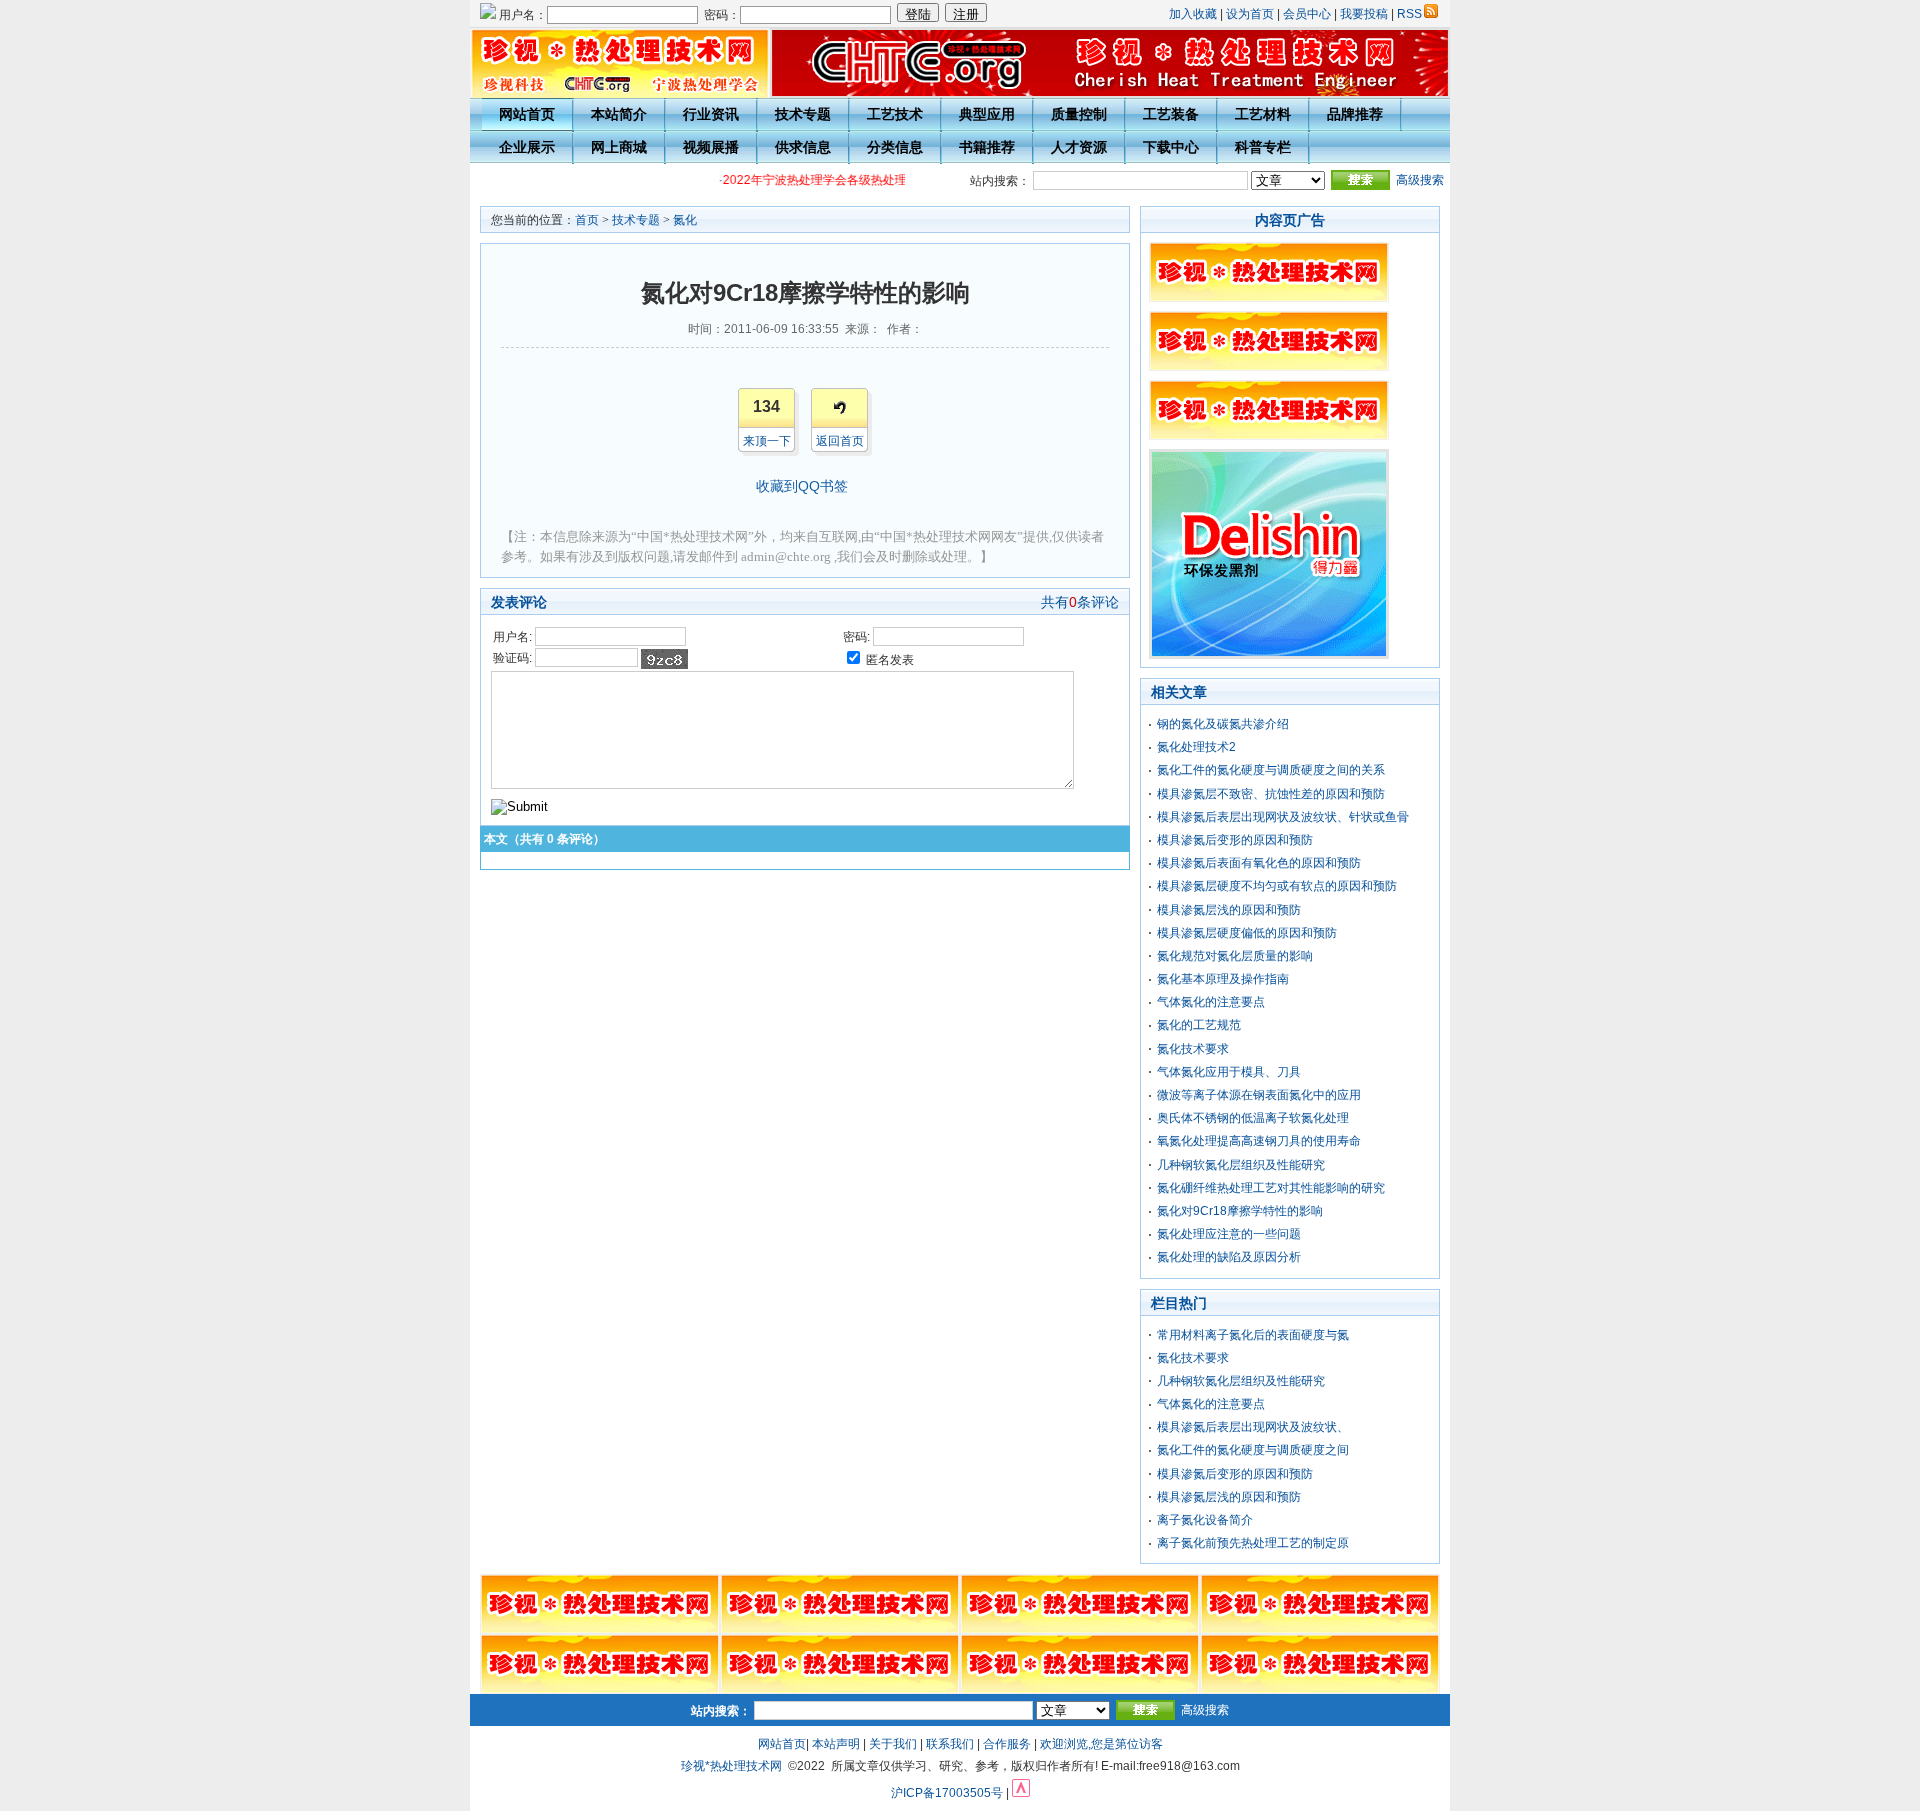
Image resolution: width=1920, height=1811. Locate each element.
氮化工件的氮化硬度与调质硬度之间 (1253, 1450)
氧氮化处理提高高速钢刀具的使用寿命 (1259, 1141)
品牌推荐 (1355, 114)
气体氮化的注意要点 (1211, 1002)
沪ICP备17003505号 (947, 1793)
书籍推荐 (987, 147)
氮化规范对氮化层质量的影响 (1235, 956)
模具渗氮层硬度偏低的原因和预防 (1247, 933)
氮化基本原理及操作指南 (1223, 979)
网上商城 (619, 147)
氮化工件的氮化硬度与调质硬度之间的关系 (1271, 770)
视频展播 (711, 147)
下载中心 (1171, 147)
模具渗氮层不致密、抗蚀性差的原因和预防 (1271, 794)
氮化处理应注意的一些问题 (1229, 1234)
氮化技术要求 (1193, 1049)
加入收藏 (1193, 14)
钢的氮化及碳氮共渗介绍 (1223, 724)
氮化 (685, 220)
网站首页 (527, 114)
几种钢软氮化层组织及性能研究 (1241, 1165)
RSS (1409, 14)
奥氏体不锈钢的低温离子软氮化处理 (1253, 1118)
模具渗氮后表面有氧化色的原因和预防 (1259, 863)
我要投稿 (1364, 14)
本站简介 (619, 114)
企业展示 (527, 147)
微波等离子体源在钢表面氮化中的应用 (1259, 1095)
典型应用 (987, 114)
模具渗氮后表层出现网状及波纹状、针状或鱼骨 (1283, 817)
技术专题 (803, 114)
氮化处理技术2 (1196, 747)
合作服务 (1007, 1744)
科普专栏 (1263, 147)
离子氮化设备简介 (1205, 1520)
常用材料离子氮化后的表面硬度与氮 (1253, 1335)
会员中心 (1307, 14)
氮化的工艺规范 (1199, 1025)
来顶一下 (767, 441)
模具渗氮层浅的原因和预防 (1229, 910)
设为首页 (1250, 14)
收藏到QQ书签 (802, 486)
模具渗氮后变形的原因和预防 (1235, 840)
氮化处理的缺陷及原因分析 (1229, 1257)
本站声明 (836, 1744)
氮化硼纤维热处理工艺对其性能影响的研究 (1271, 1188)
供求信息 (803, 147)
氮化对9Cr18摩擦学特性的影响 (1240, 1211)
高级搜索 (1420, 180)
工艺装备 (1171, 114)
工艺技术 (895, 114)
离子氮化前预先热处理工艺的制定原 (1253, 1543)
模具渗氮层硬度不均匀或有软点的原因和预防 (1277, 886)
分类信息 (895, 147)
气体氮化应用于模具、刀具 (1229, 1072)
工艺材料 (1263, 114)
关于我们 (893, 1744)
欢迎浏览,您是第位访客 (1101, 1744)
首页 (587, 220)
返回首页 (840, 441)
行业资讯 (711, 114)
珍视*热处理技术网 (731, 1766)
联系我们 (950, 1744)
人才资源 (1079, 147)
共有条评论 (1080, 602)
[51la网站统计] (1021, 1793)
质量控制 (1079, 114)
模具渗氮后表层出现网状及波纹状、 (1253, 1427)
